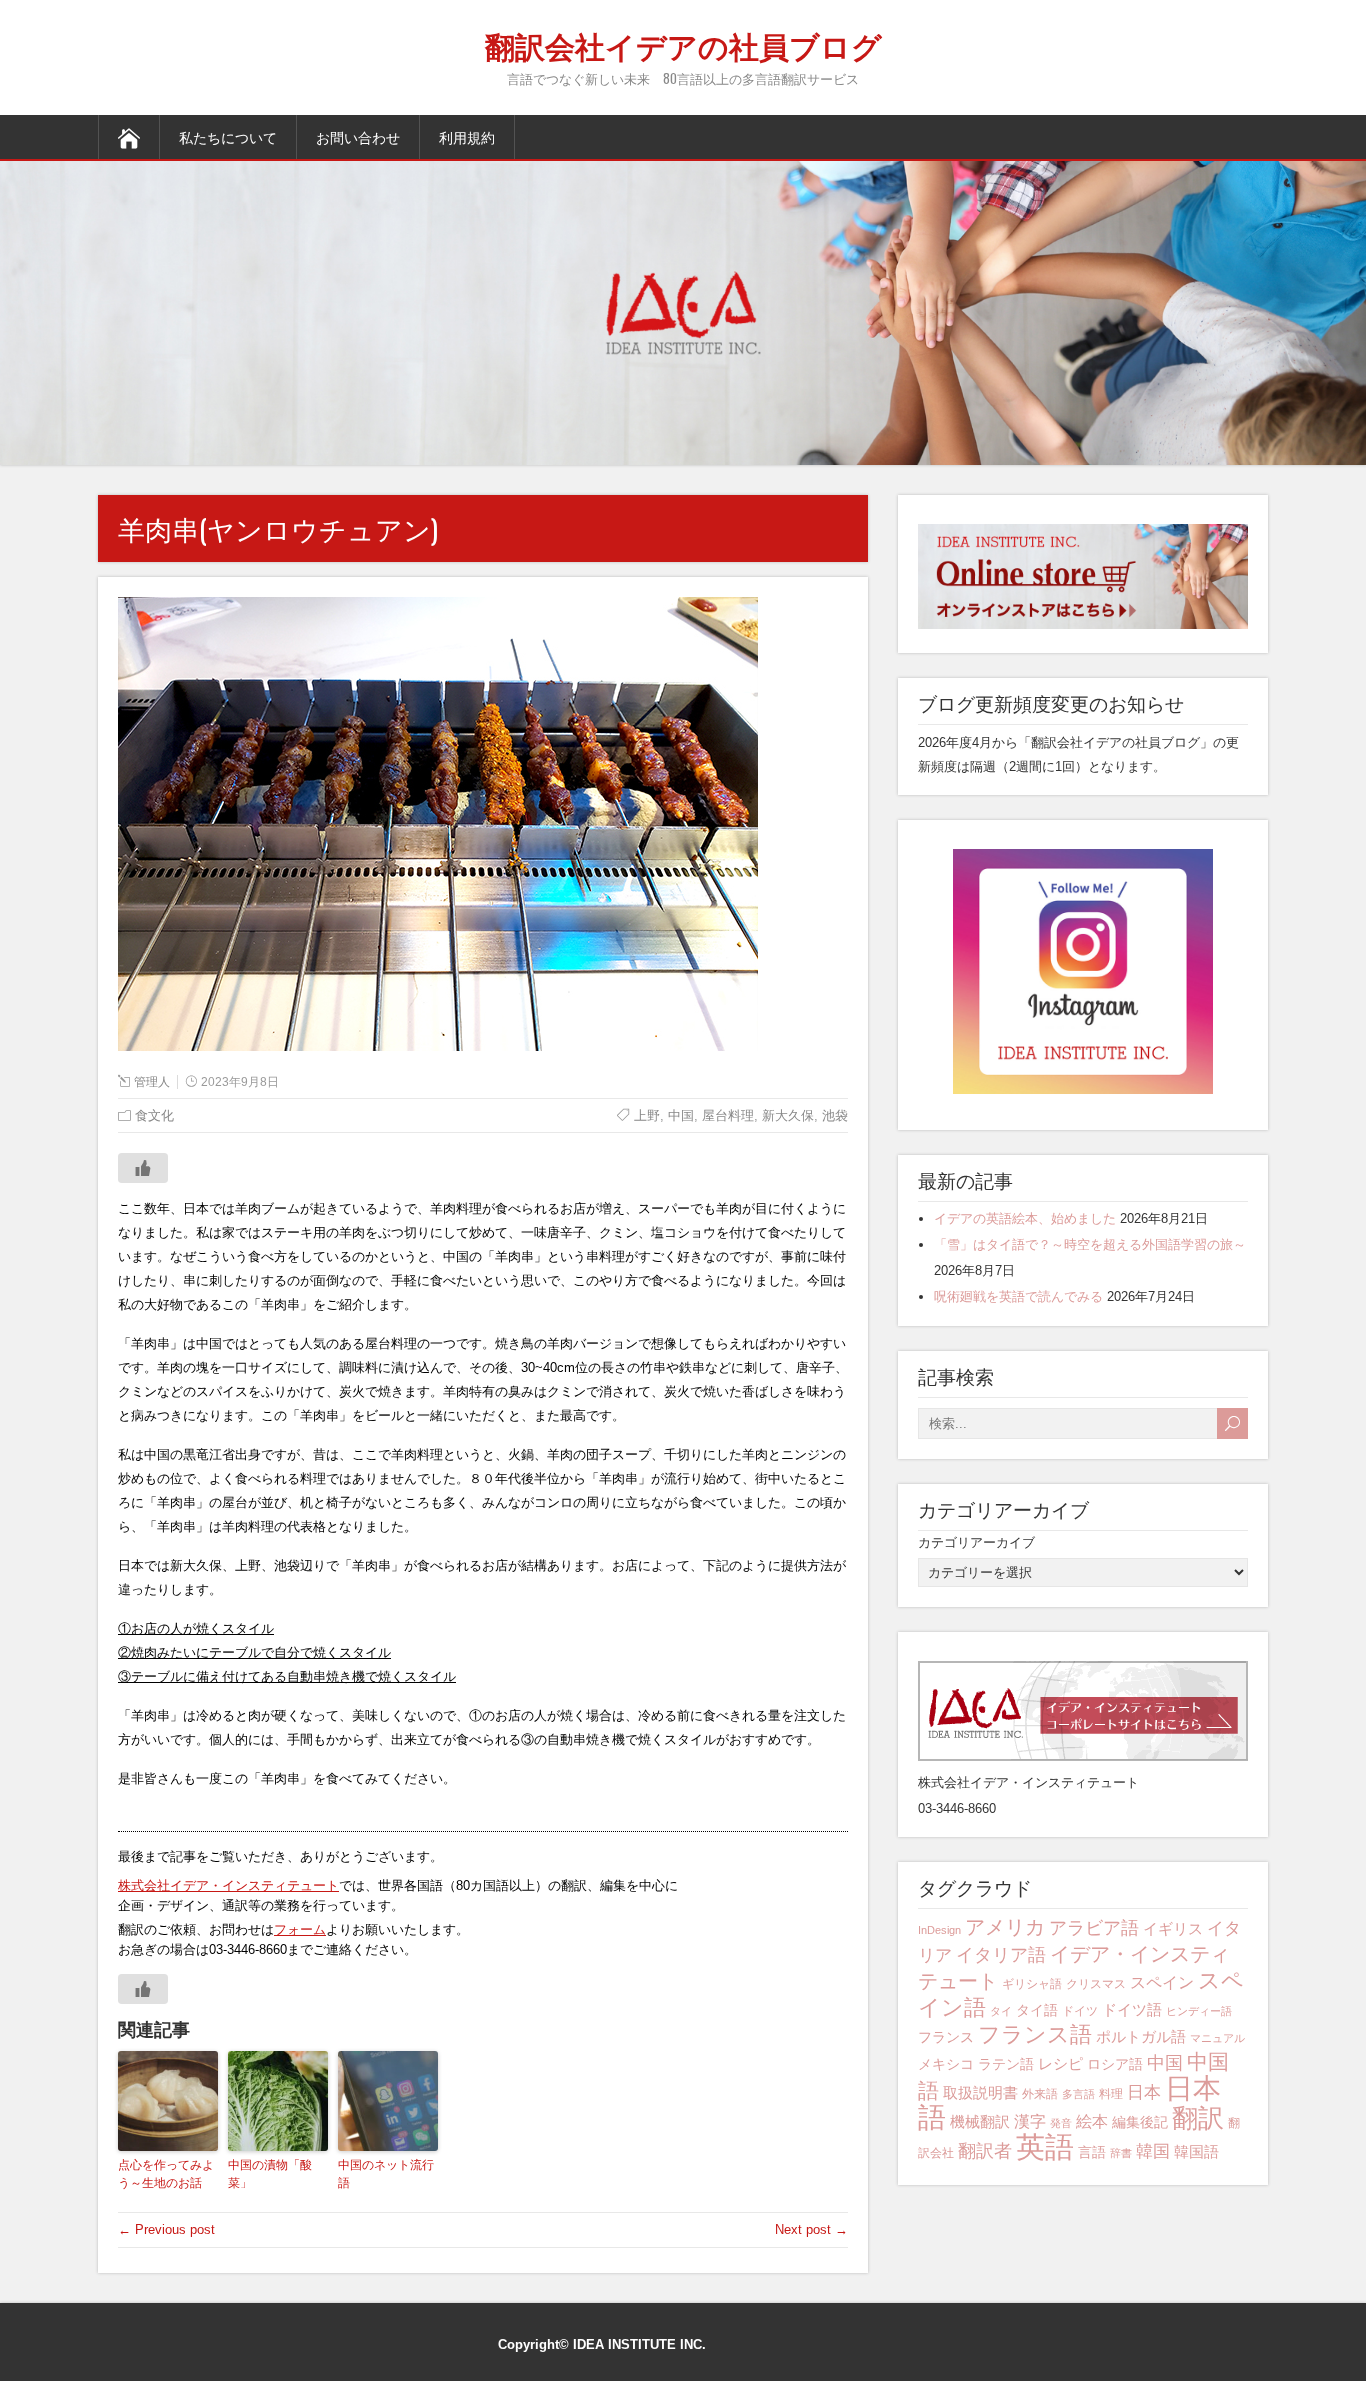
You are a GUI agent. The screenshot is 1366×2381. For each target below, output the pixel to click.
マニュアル (1217, 2038)
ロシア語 (1115, 2064)
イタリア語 (1001, 1955)
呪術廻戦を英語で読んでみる (1018, 1296)
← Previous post (166, 2229)
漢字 (1030, 2121)
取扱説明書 (980, 2092)
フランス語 (1035, 2034)
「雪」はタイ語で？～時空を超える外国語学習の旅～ (1090, 1244)
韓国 (1153, 2151)
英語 (1045, 2146)
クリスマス (1096, 1984)
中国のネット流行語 (386, 2174)
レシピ (1060, 2063)
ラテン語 (1006, 2064)
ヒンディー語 (1199, 2011)
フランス (946, 2037)
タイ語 (1037, 2010)
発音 (1061, 2123)
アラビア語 (1094, 1928)
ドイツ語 (1132, 2009)
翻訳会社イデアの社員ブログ (683, 44)
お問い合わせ (358, 136)
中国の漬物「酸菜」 (270, 2174)
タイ (1001, 2011)
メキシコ (946, 2064)
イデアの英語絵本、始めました (1025, 1218)
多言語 (1078, 2094)
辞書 (1121, 2153)
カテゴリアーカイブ (976, 1542)
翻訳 (1198, 2118)
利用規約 (467, 136)
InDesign (939, 1930)
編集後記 (1140, 2122)
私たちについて (228, 136)
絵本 (1092, 2121)
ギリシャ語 (1032, 1984)
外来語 (1040, 2094)
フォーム (300, 1929)
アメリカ (1005, 1926)
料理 (1111, 2094)
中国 (1165, 2062)
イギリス (1173, 1928)
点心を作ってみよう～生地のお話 (166, 2174)
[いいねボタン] (143, 1168)
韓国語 (1196, 2151)
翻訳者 (985, 2151)
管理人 (152, 1082)
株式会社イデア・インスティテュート (228, 1885)
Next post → (811, 2229)
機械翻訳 (980, 2121)
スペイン (1162, 1982)
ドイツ (1080, 2011)
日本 (1144, 2092)
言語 (1092, 2152)
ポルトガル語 (1141, 2036)
